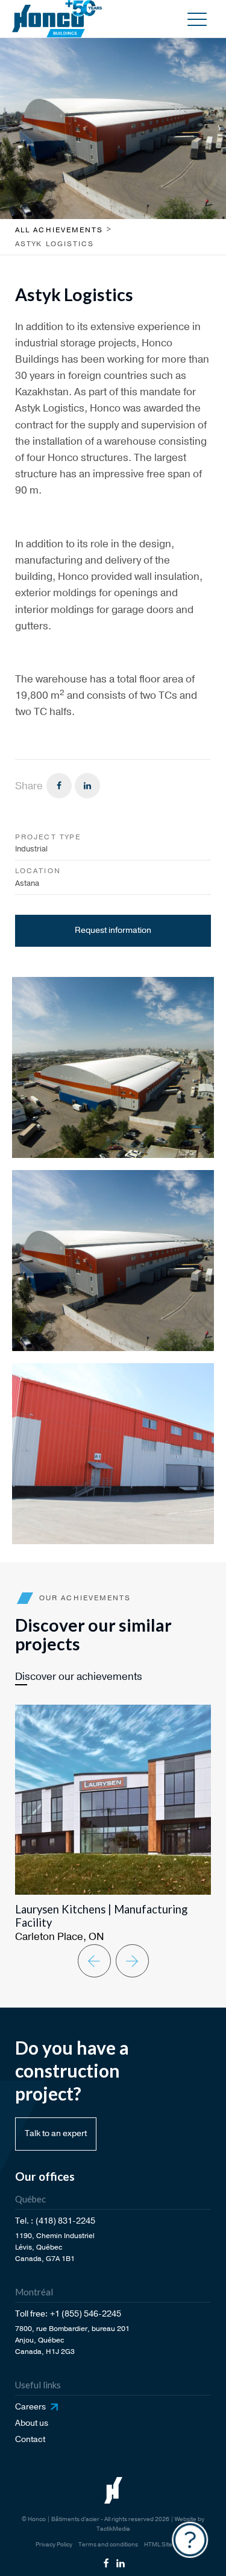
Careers (30, 2407)
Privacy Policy (54, 2545)
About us (32, 2423)
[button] (197, 19)
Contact (30, 2439)
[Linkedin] (87, 786)
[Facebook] (59, 786)
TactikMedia (113, 2529)
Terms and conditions (108, 2545)
